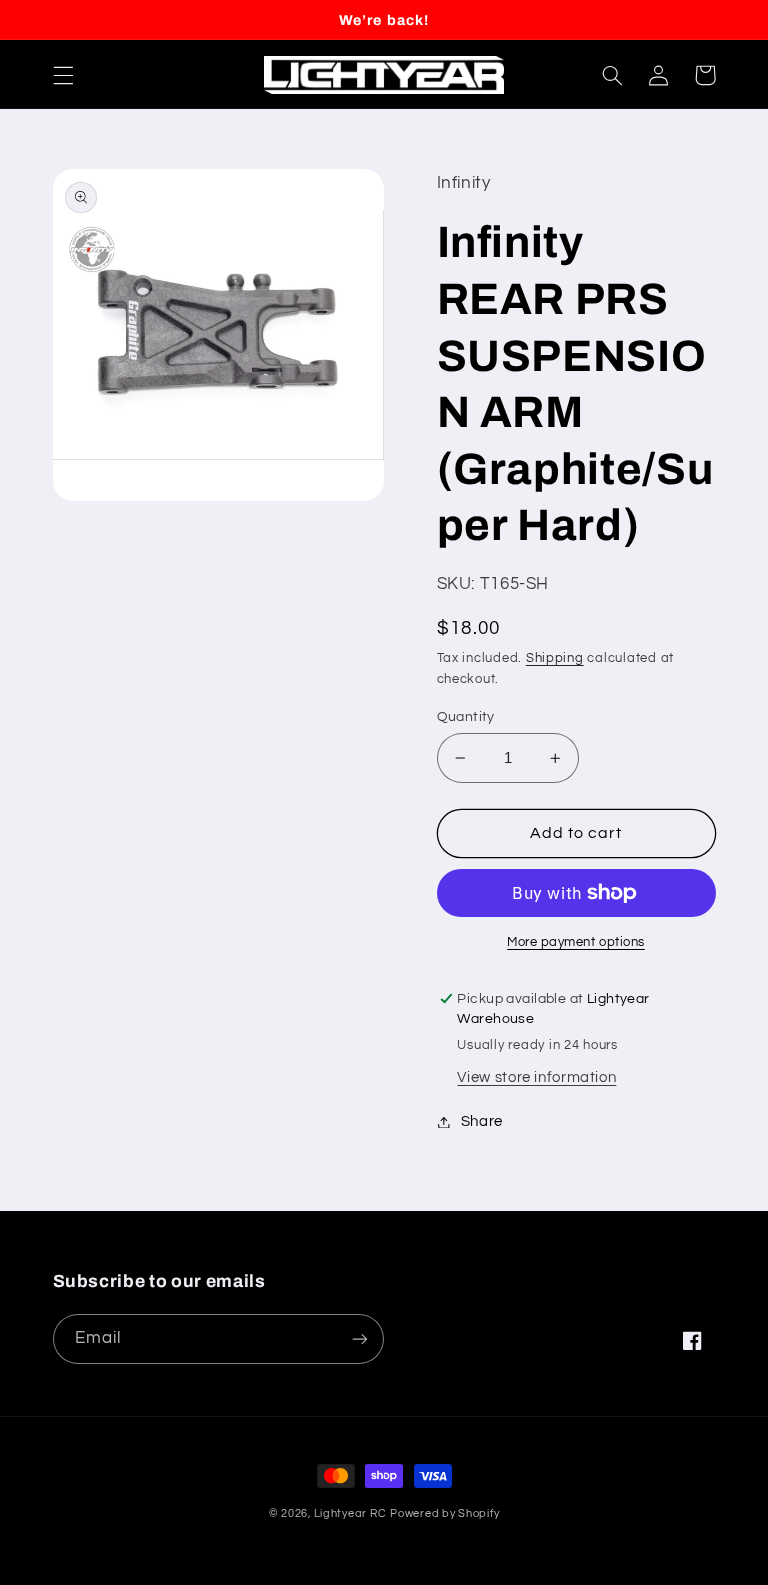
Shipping (555, 658)
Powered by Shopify (444, 1513)
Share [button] (482, 1121)
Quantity (466, 717)
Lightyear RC (350, 1513)
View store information (536, 1077)
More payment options (576, 942)
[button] (63, 75)
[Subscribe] (360, 1338)
